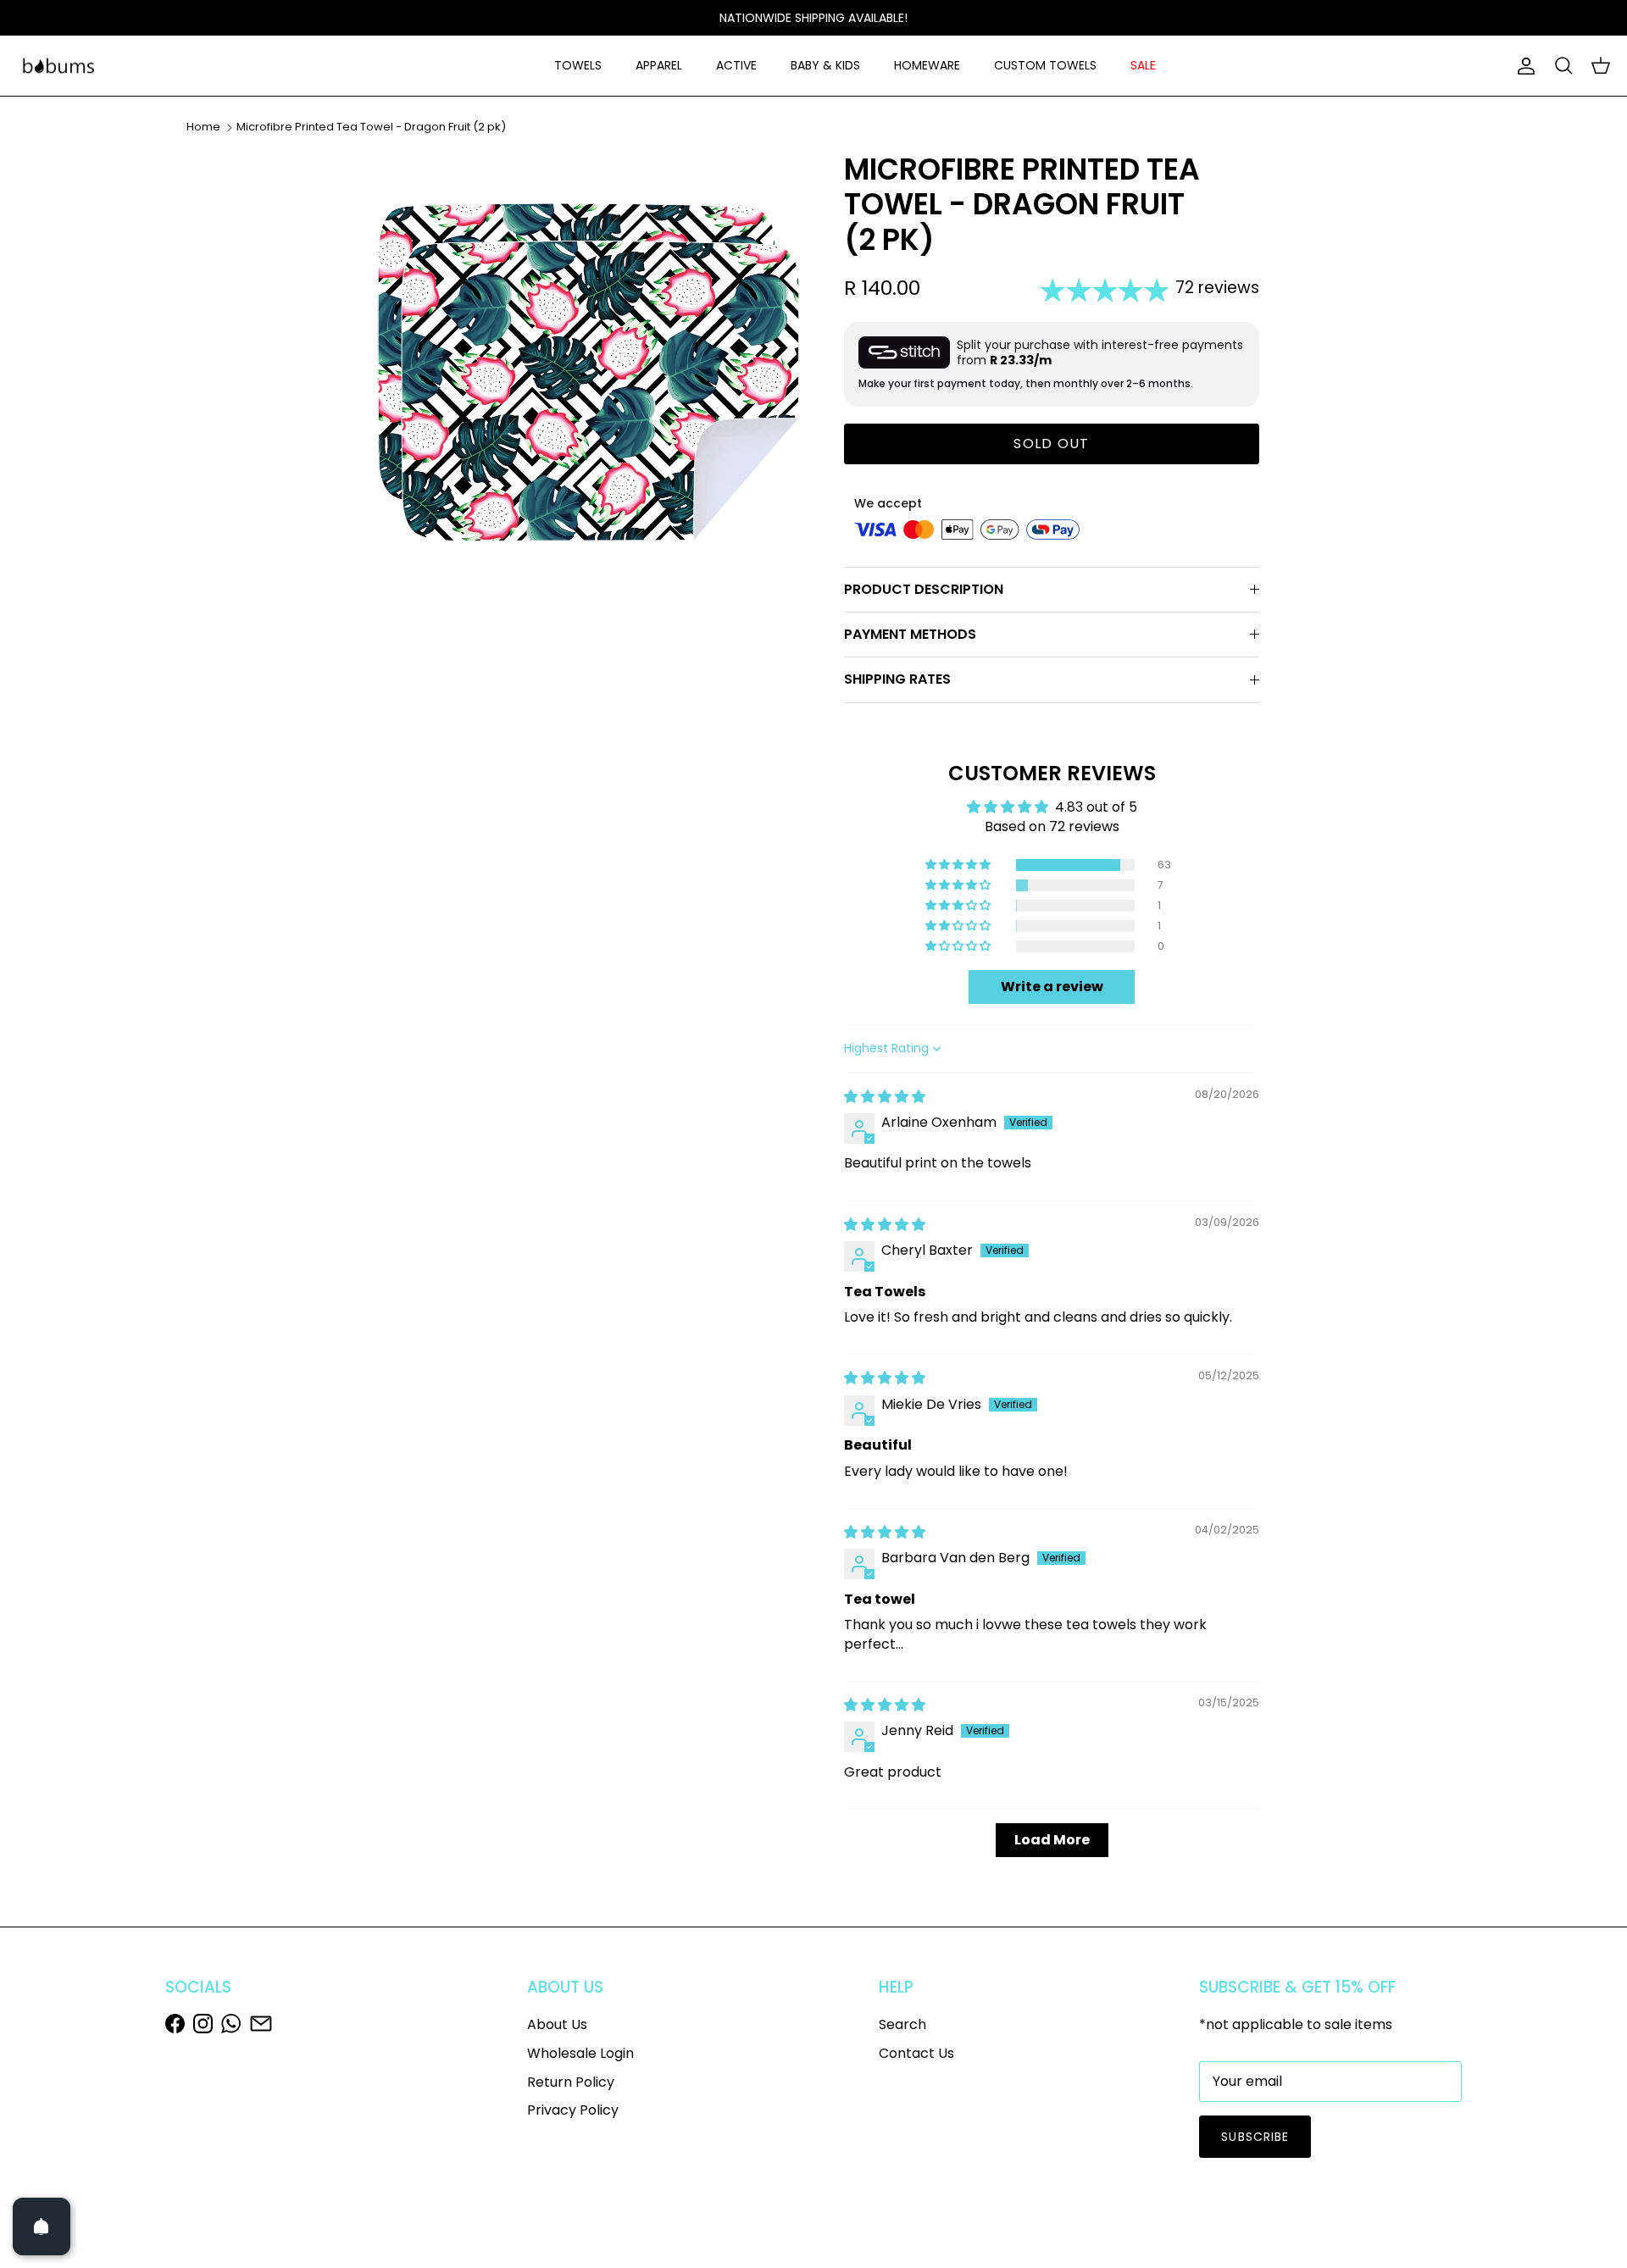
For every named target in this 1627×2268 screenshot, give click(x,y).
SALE (1143, 65)
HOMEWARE (927, 65)
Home (203, 127)
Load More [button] (1052, 1840)
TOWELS (578, 65)
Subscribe (1255, 2137)
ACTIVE (736, 65)
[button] (959, 865)
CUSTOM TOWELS (1045, 65)
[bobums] (58, 66)
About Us (557, 2024)
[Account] (1523, 66)
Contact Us (916, 2053)
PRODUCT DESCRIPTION (924, 589)
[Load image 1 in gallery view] (587, 372)
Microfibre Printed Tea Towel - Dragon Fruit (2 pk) (371, 127)
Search (902, 2024)
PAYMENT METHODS (910, 634)
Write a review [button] (1052, 987)
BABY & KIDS (825, 65)
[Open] (42, 2226)
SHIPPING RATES (897, 679)
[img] (885, 1097)
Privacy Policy (573, 2110)
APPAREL (659, 65)
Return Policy (571, 2082)
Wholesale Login (580, 2053)
